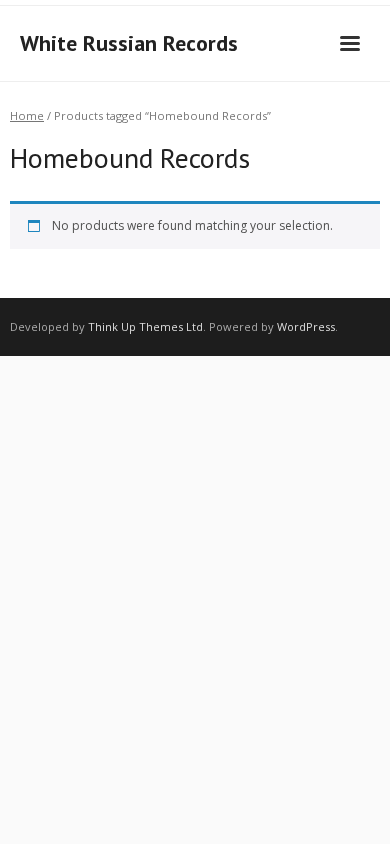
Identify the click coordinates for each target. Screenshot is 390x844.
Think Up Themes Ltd (145, 326)
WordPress (306, 326)
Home (27, 115)
